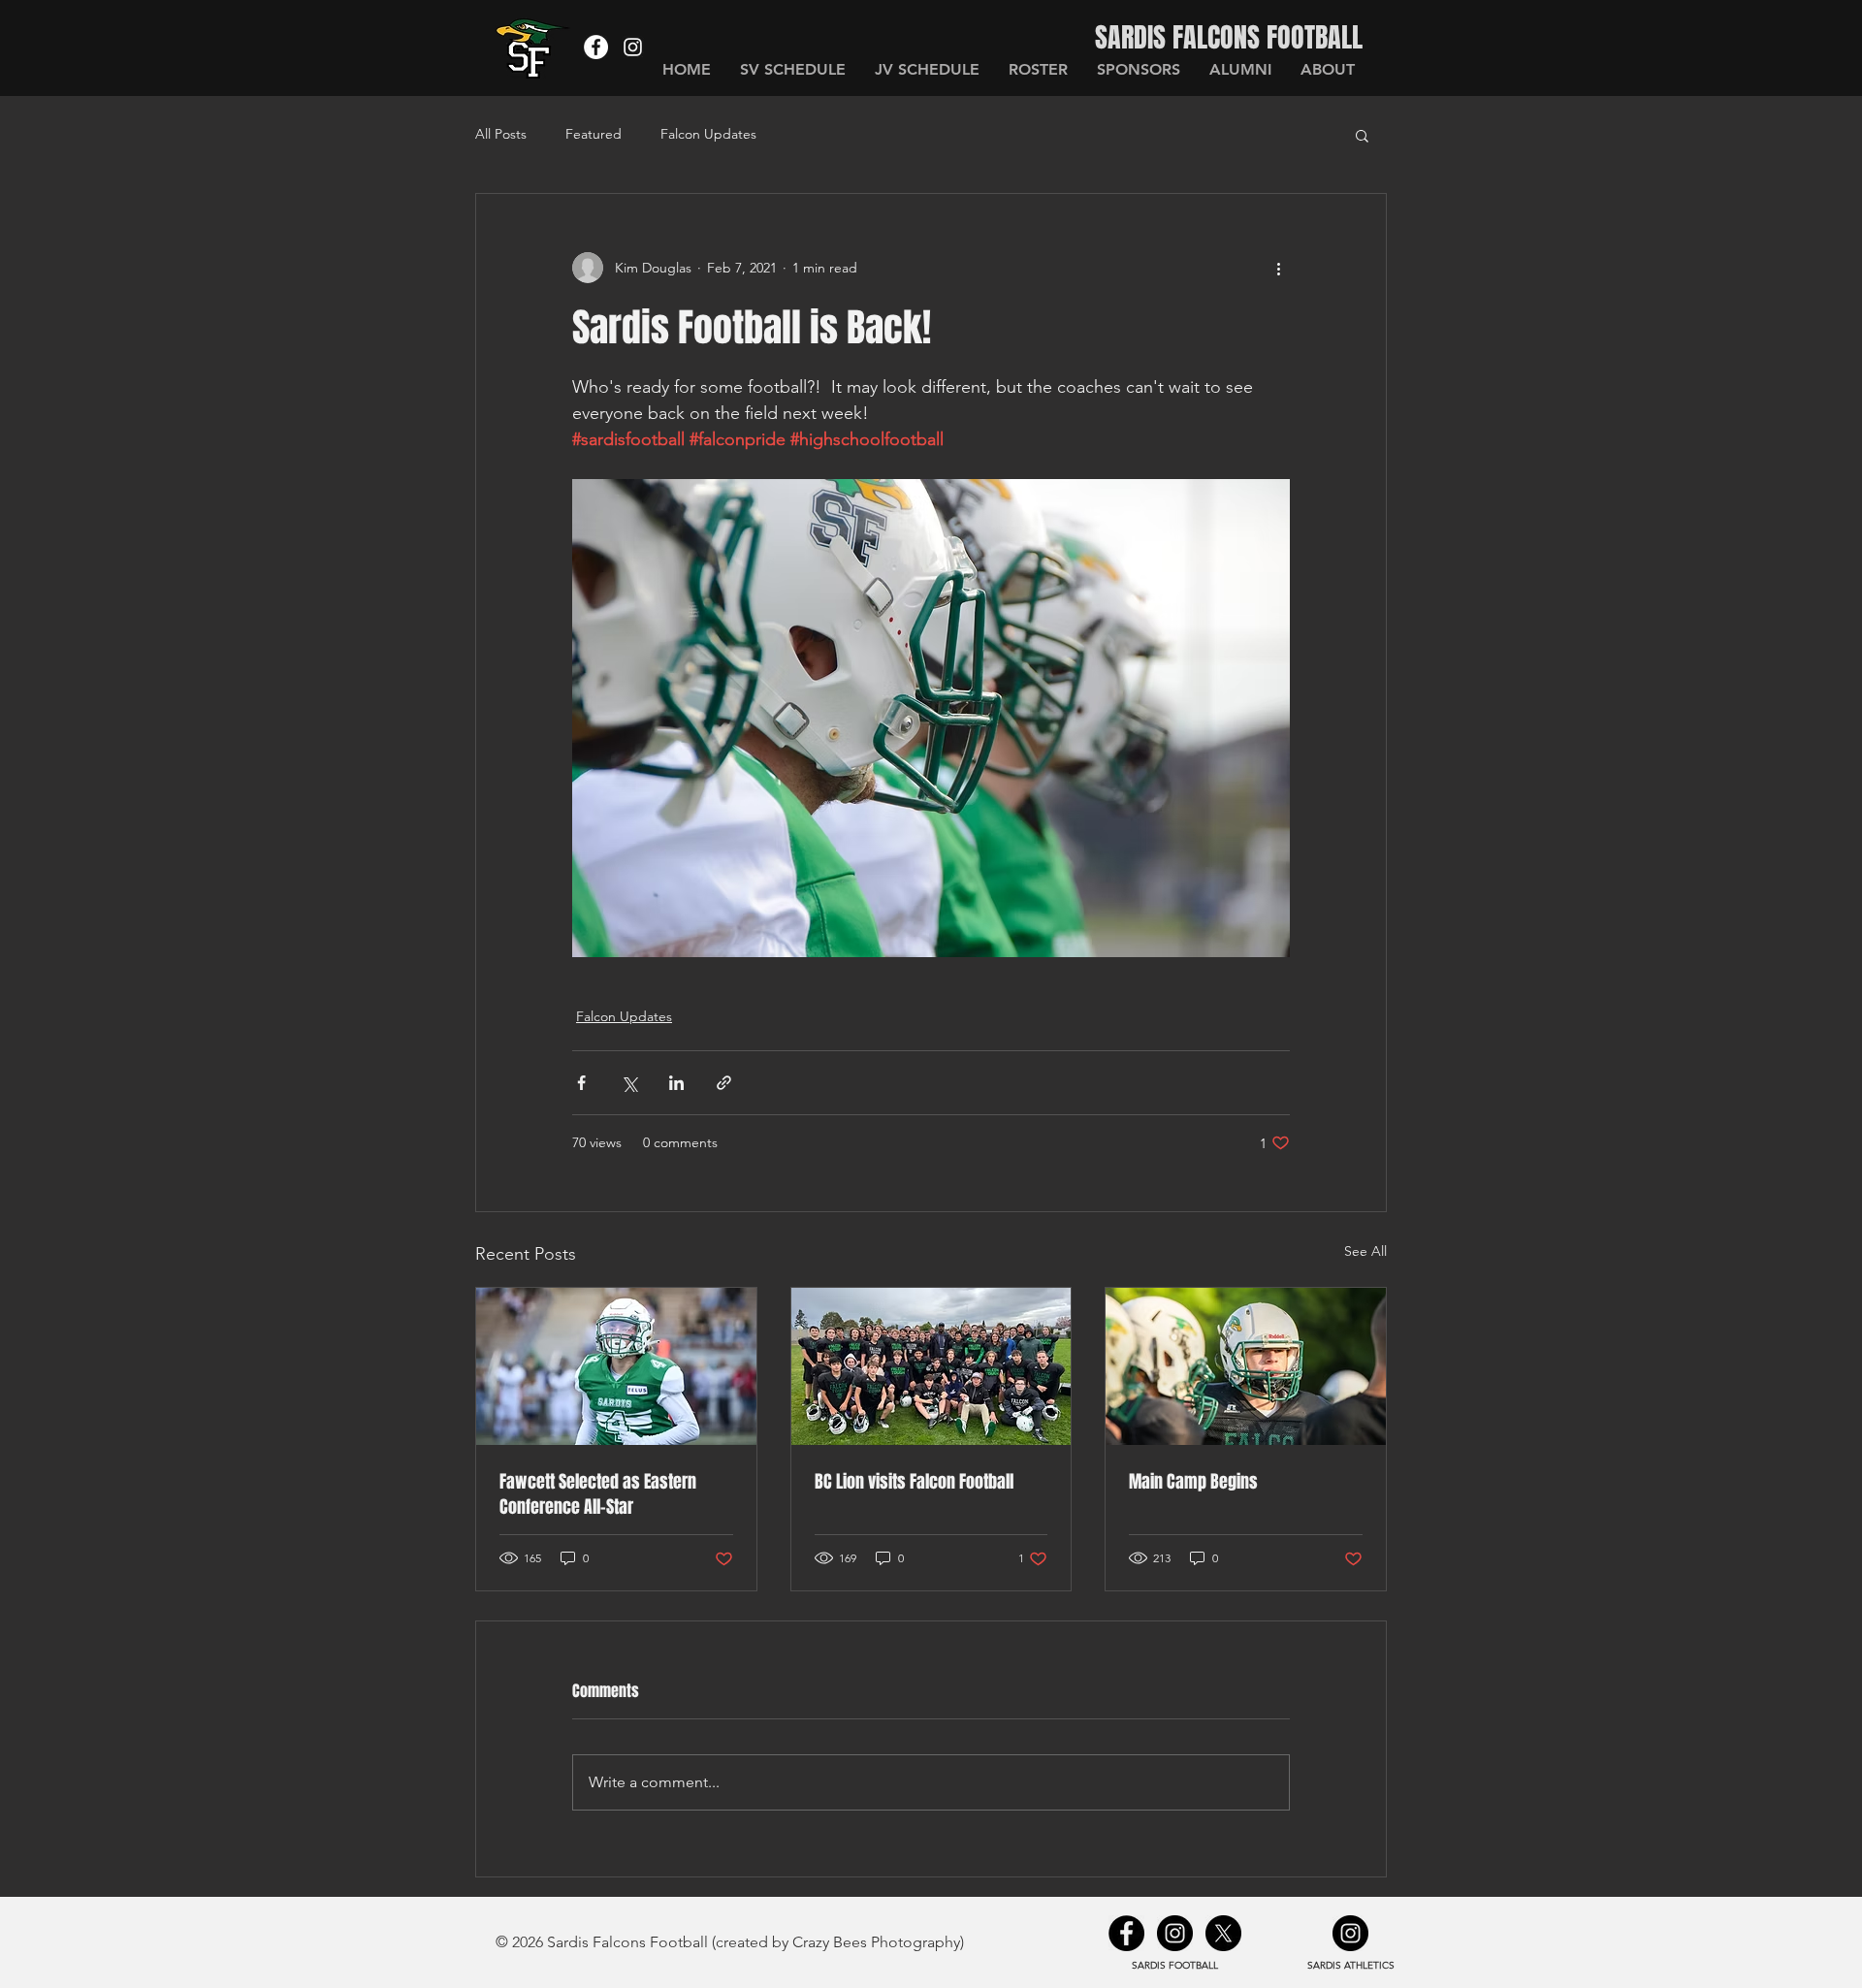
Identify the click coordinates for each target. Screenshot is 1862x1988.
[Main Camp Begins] (1246, 1366)
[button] (1362, 135)
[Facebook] (596, 47)
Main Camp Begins (1193, 1482)
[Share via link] (724, 1083)
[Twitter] (1223, 1933)
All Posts (501, 134)
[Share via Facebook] (581, 1083)
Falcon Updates (708, 134)
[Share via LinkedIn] (676, 1083)
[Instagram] (633, 47)
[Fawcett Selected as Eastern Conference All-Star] (616, 1366)
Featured (594, 134)
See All (1365, 1251)
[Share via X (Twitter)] (629, 1083)
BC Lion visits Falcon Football (914, 1482)
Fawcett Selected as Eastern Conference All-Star (598, 1494)
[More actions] (1278, 268)
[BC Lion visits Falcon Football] (931, 1366)
